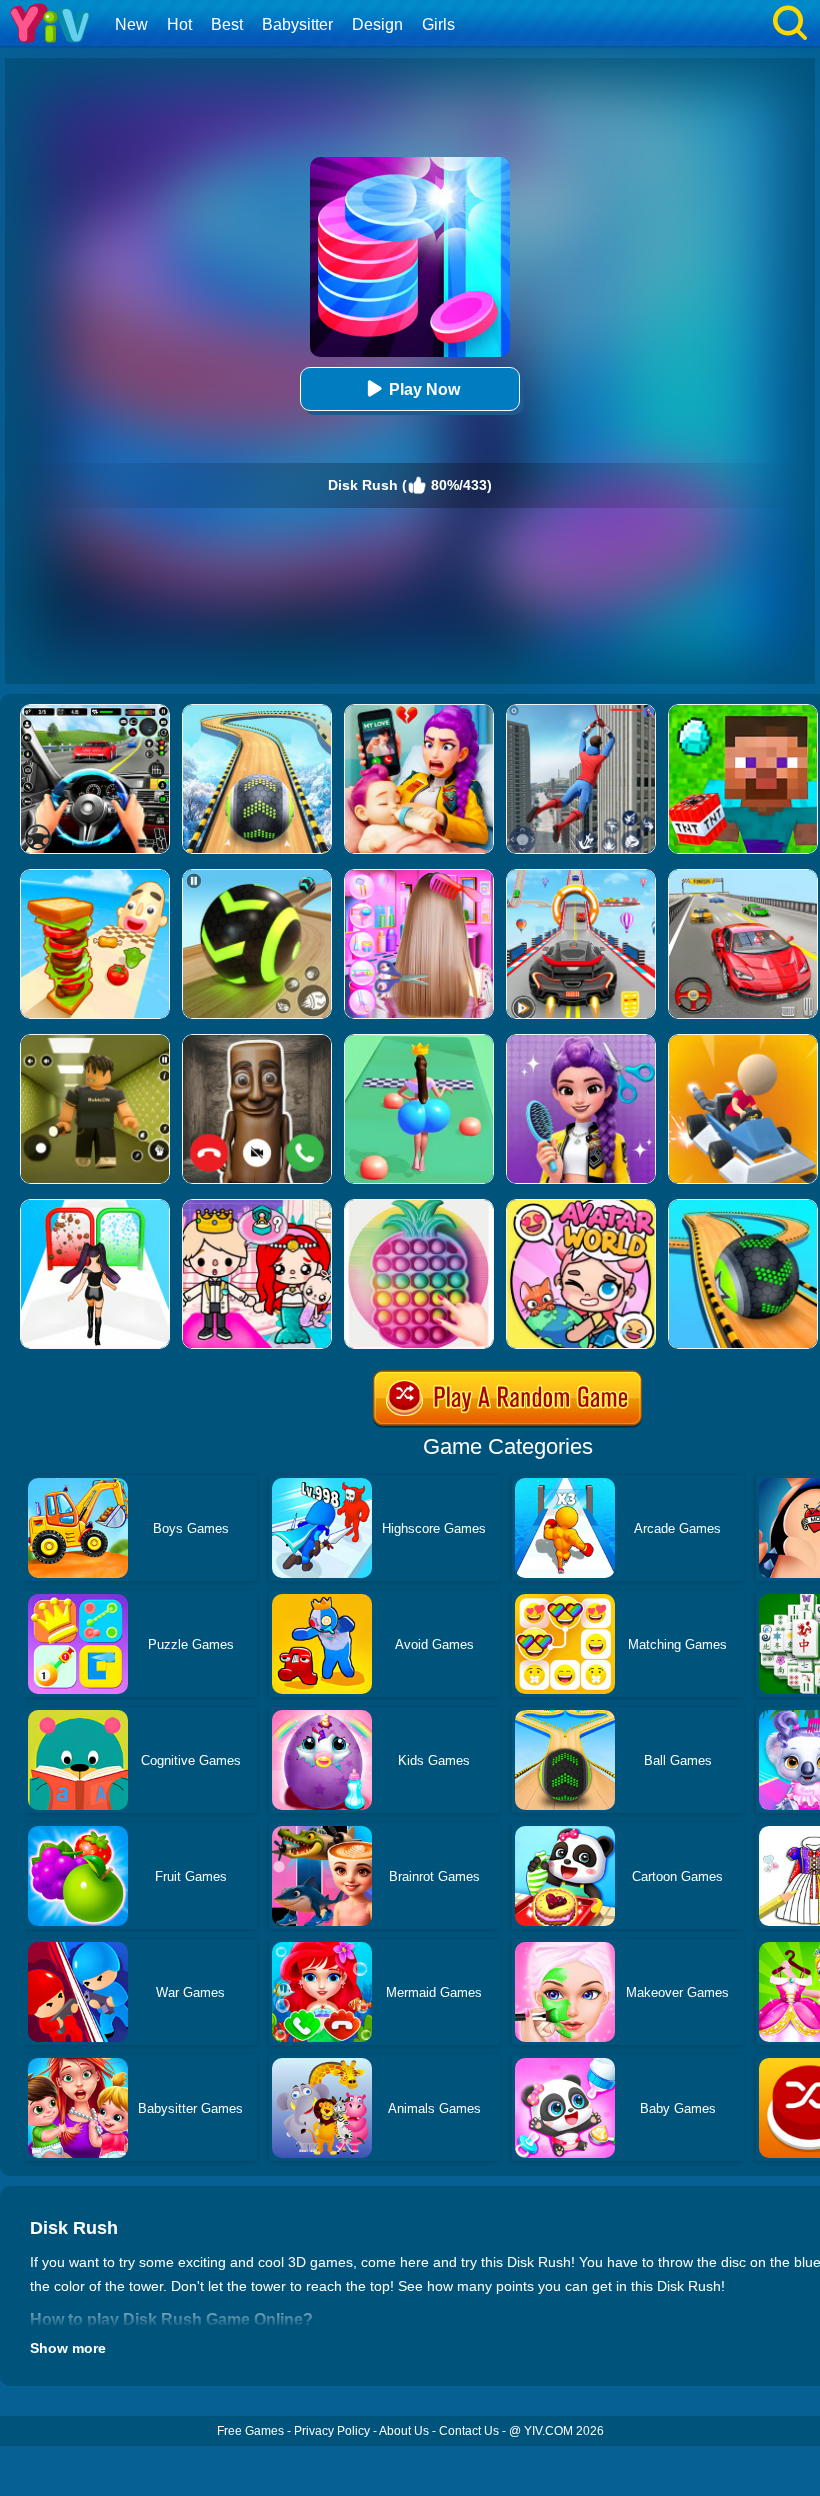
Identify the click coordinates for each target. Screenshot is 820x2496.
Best (227, 24)
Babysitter (297, 24)
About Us (404, 2431)
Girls (438, 24)
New (131, 24)
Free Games (250, 2431)
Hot (179, 24)
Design (377, 24)
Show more (68, 2348)
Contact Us (469, 2431)
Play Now (424, 389)
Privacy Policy (332, 2431)
